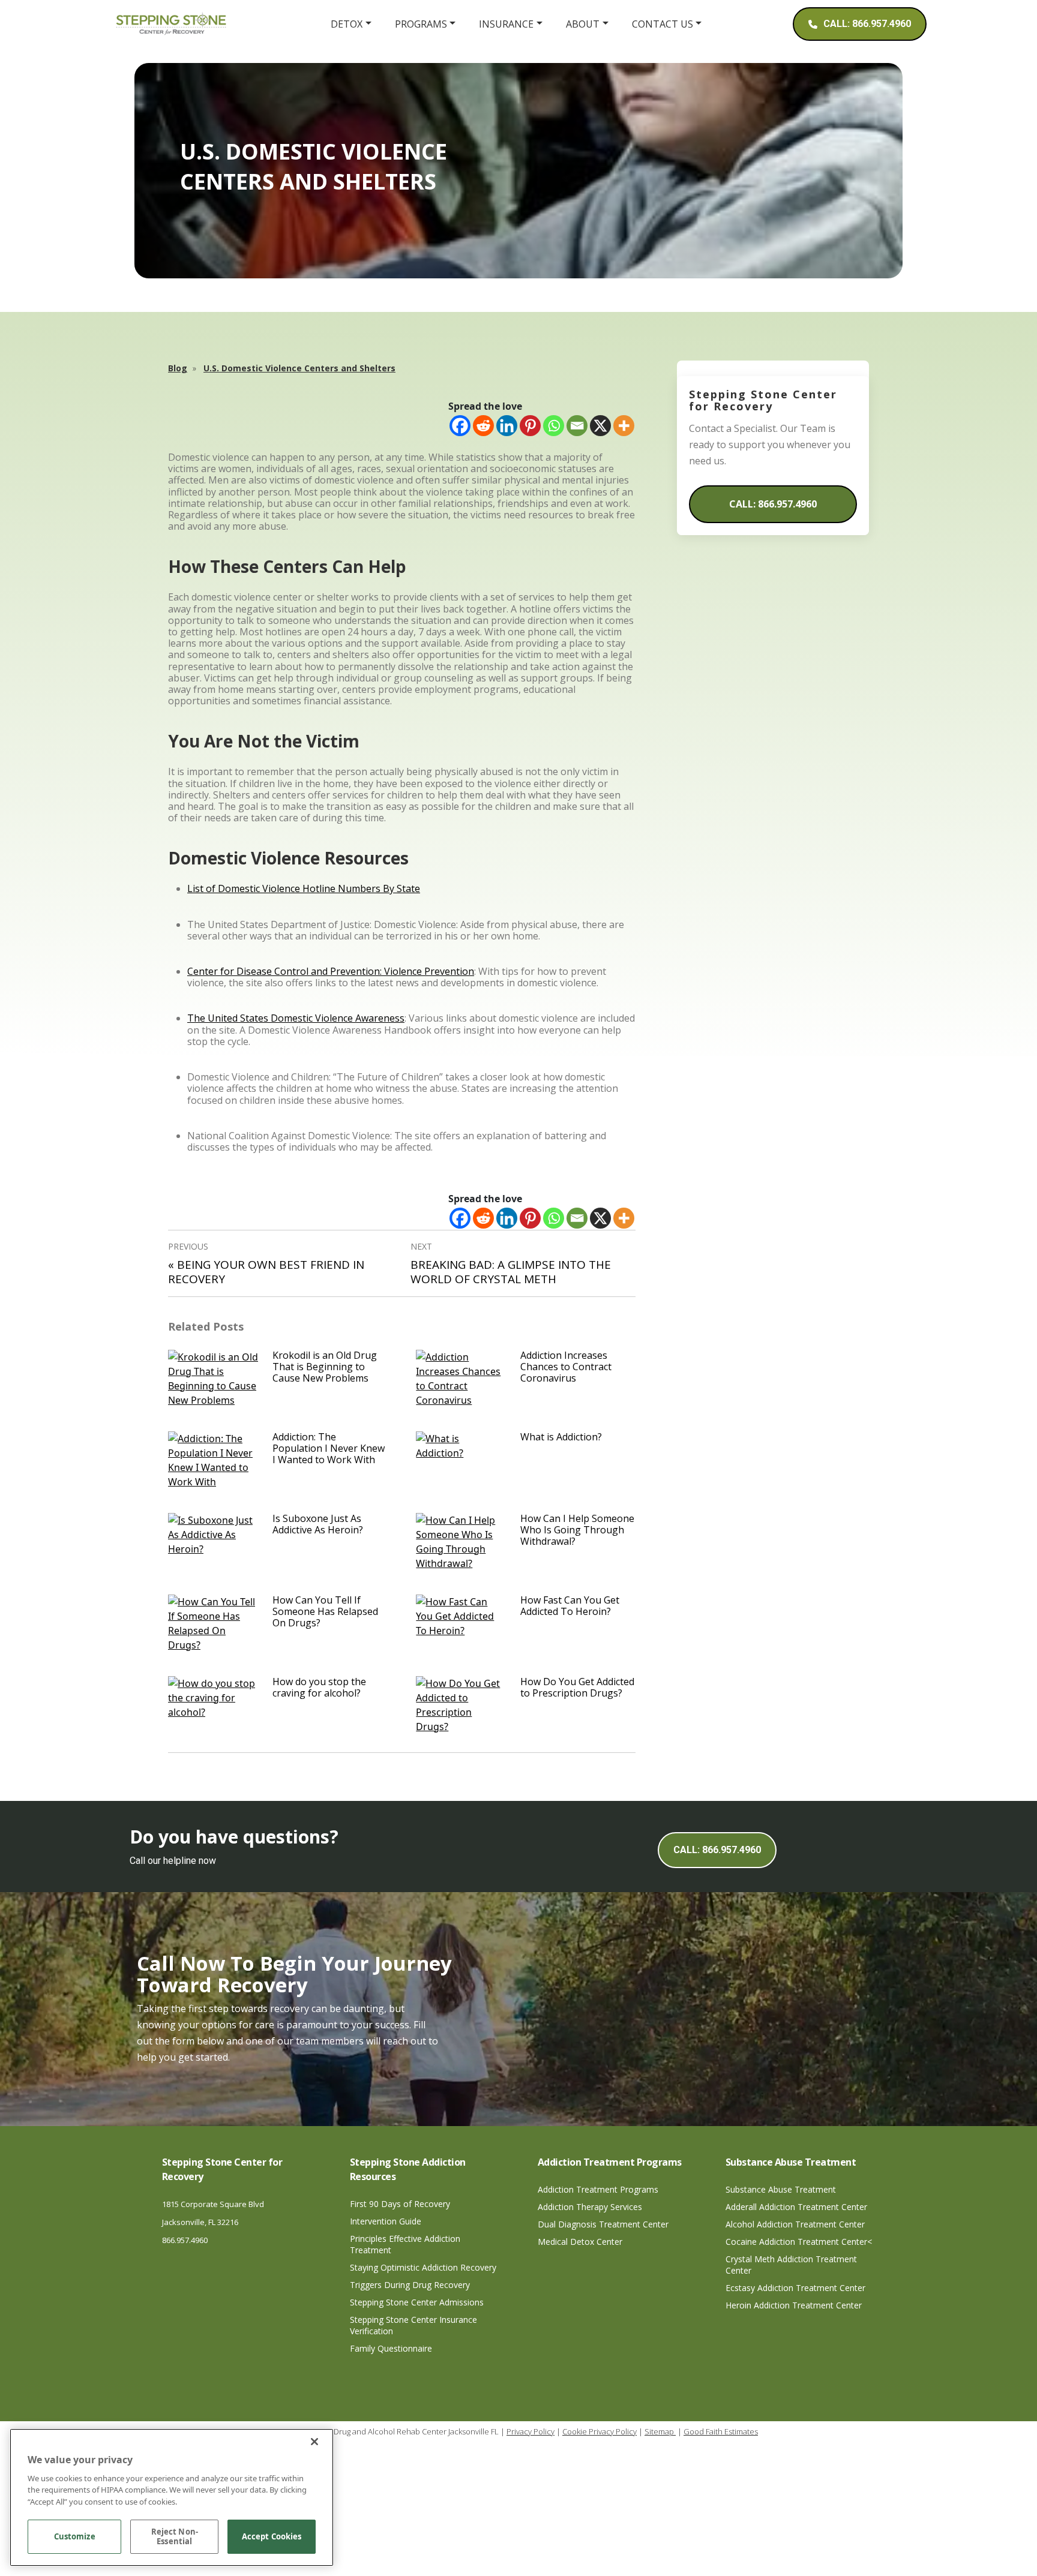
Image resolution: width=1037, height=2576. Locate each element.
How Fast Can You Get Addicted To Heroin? (570, 1606)
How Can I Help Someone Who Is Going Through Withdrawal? (577, 1530)
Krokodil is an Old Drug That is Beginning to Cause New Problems (325, 1367)
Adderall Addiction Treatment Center (796, 2207)
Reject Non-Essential (175, 2537)
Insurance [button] (506, 24)
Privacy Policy (531, 2431)
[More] (624, 426)
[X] (600, 426)
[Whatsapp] (554, 426)
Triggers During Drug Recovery (410, 2285)
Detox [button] (347, 24)
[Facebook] (460, 426)
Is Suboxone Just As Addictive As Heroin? (318, 1524)
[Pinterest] (530, 426)
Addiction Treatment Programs (598, 2189)
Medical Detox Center (580, 2242)
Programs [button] (421, 24)
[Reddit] (483, 426)
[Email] (577, 426)
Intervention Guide (386, 2221)
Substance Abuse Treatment (781, 2189)
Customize (75, 2537)
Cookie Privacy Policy (600, 2431)
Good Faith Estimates (721, 2431)
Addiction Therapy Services (590, 2207)
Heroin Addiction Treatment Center (794, 2305)
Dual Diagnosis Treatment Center (603, 2224)
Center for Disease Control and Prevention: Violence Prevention (331, 971)
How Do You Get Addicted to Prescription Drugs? (577, 1687)
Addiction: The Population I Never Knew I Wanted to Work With (329, 1448)
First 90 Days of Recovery (400, 2204)
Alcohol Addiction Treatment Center (795, 2224)
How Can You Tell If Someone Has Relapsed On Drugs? (325, 1611)
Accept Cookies (272, 2537)
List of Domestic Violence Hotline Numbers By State (304, 888)
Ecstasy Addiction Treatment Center (795, 2288)
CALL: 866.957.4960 (773, 504)
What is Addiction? (561, 1437)
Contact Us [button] (663, 24)
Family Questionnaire (391, 2348)
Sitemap (660, 2431)
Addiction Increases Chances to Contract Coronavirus (566, 1367)
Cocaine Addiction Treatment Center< (799, 2242)
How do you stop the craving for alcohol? (319, 1687)
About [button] (583, 24)
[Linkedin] (507, 426)
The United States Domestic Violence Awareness (296, 1018)
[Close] (314, 2442)
